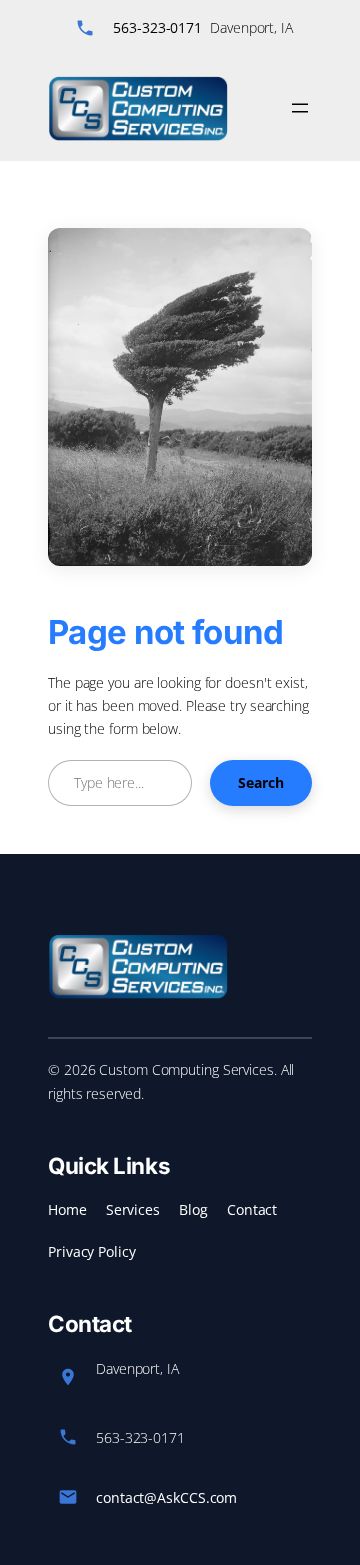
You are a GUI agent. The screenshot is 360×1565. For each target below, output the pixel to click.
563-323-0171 (157, 27)
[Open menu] (300, 108)
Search (261, 782)
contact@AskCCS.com (166, 1497)
